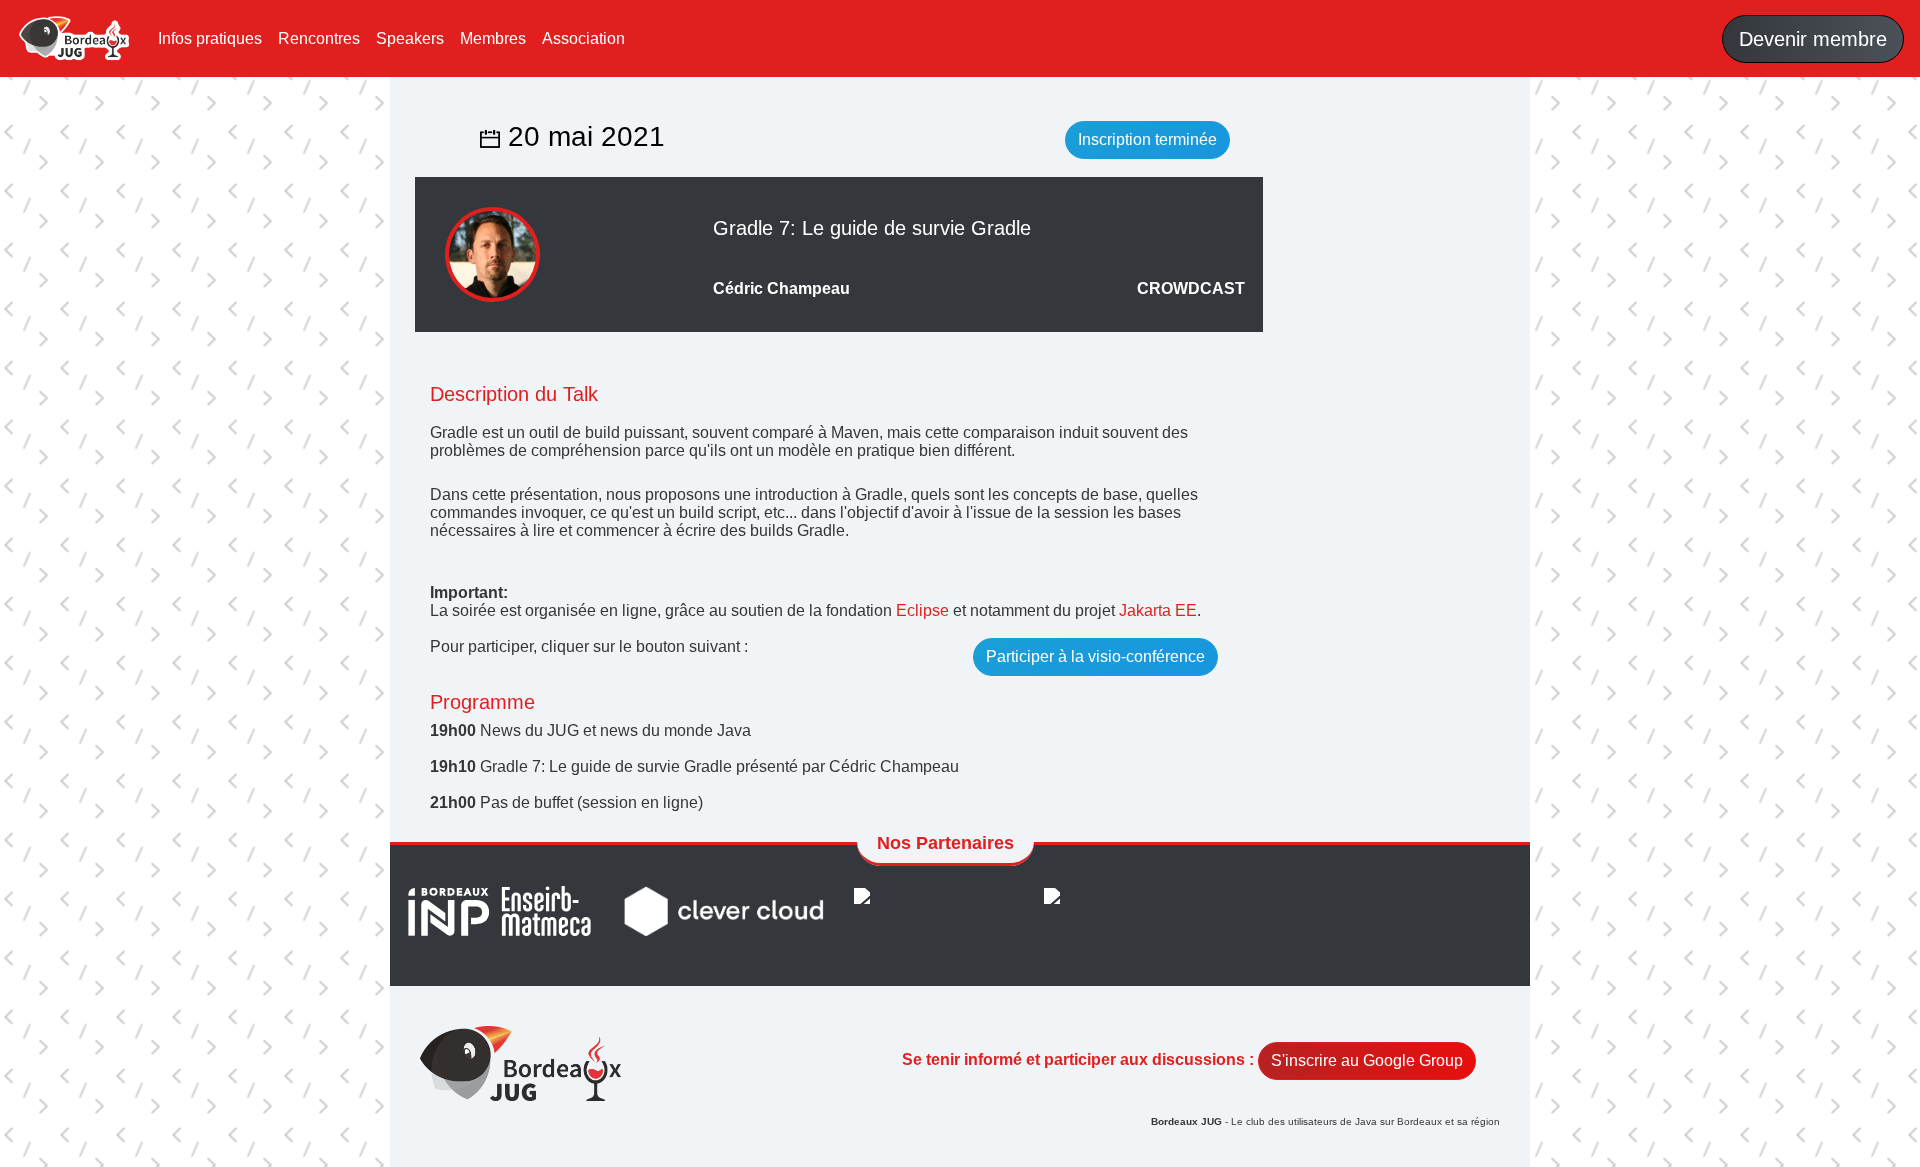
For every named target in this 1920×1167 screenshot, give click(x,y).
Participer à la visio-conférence (1095, 656)
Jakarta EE (1158, 610)
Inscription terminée (1147, 139)
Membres (493, 38)
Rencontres (319, 38)
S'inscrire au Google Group (1367, 1060)
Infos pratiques (210, 38)
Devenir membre (1813, 39)
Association (583, 38)
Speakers (410, 38)
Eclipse (922, 610)
